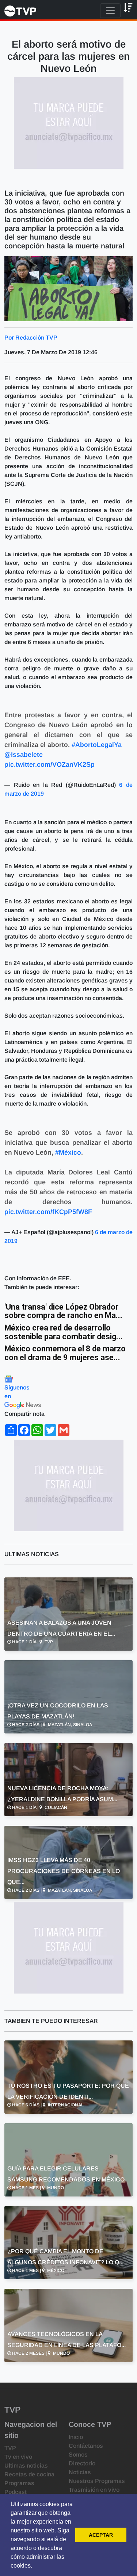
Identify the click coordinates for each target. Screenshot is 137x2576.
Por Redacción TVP (31, 338)
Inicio (76, 2437)
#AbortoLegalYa (97, 745)
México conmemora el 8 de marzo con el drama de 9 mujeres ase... (65, 1353)
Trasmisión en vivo (94, 2490)
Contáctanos (86, 2446)
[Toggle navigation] (110, 11)
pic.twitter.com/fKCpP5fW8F (48, 1212)
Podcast (16, 2492)
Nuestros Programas (97, 2481)
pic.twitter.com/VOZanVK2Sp (50, 765)
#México (68, 1152)
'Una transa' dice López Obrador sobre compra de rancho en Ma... (63, 1311)
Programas (19, 2483)
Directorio (82, 2463)
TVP (10, 2448)
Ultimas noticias (26, 2466)
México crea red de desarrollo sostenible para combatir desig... (64, 1332)
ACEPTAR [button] (101, 2535)
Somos (78, 2455)
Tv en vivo (18, 2457)
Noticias (80, 2472)
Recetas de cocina (29, 2474)
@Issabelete (24, 755)
